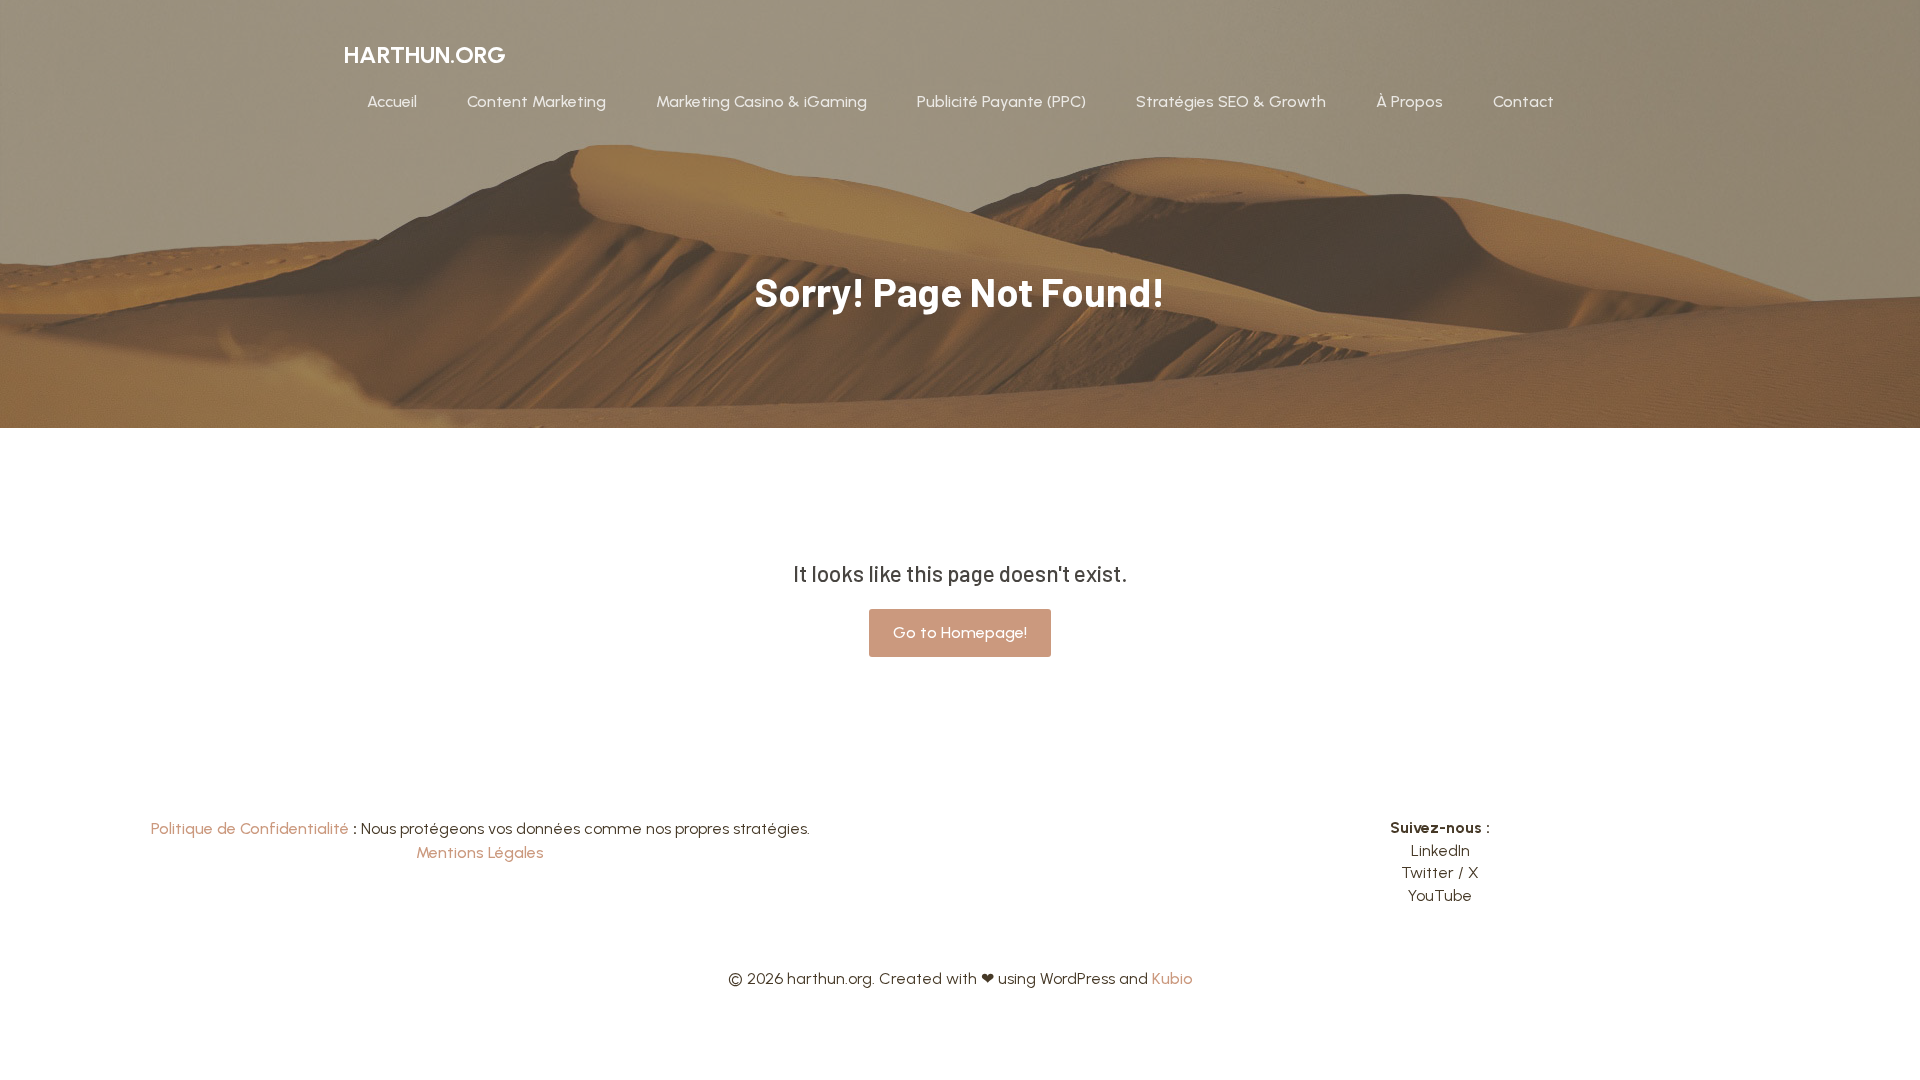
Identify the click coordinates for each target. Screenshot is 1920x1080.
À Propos (1409, 101)
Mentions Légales (480, 852)
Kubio (1172, 978)
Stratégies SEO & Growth (1231, 101)
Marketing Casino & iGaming (761, 101)
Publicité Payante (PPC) (1001, 101)
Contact (1523, 101)
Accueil (392, 101)
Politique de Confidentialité (250, 828)
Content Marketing (536, 101)
